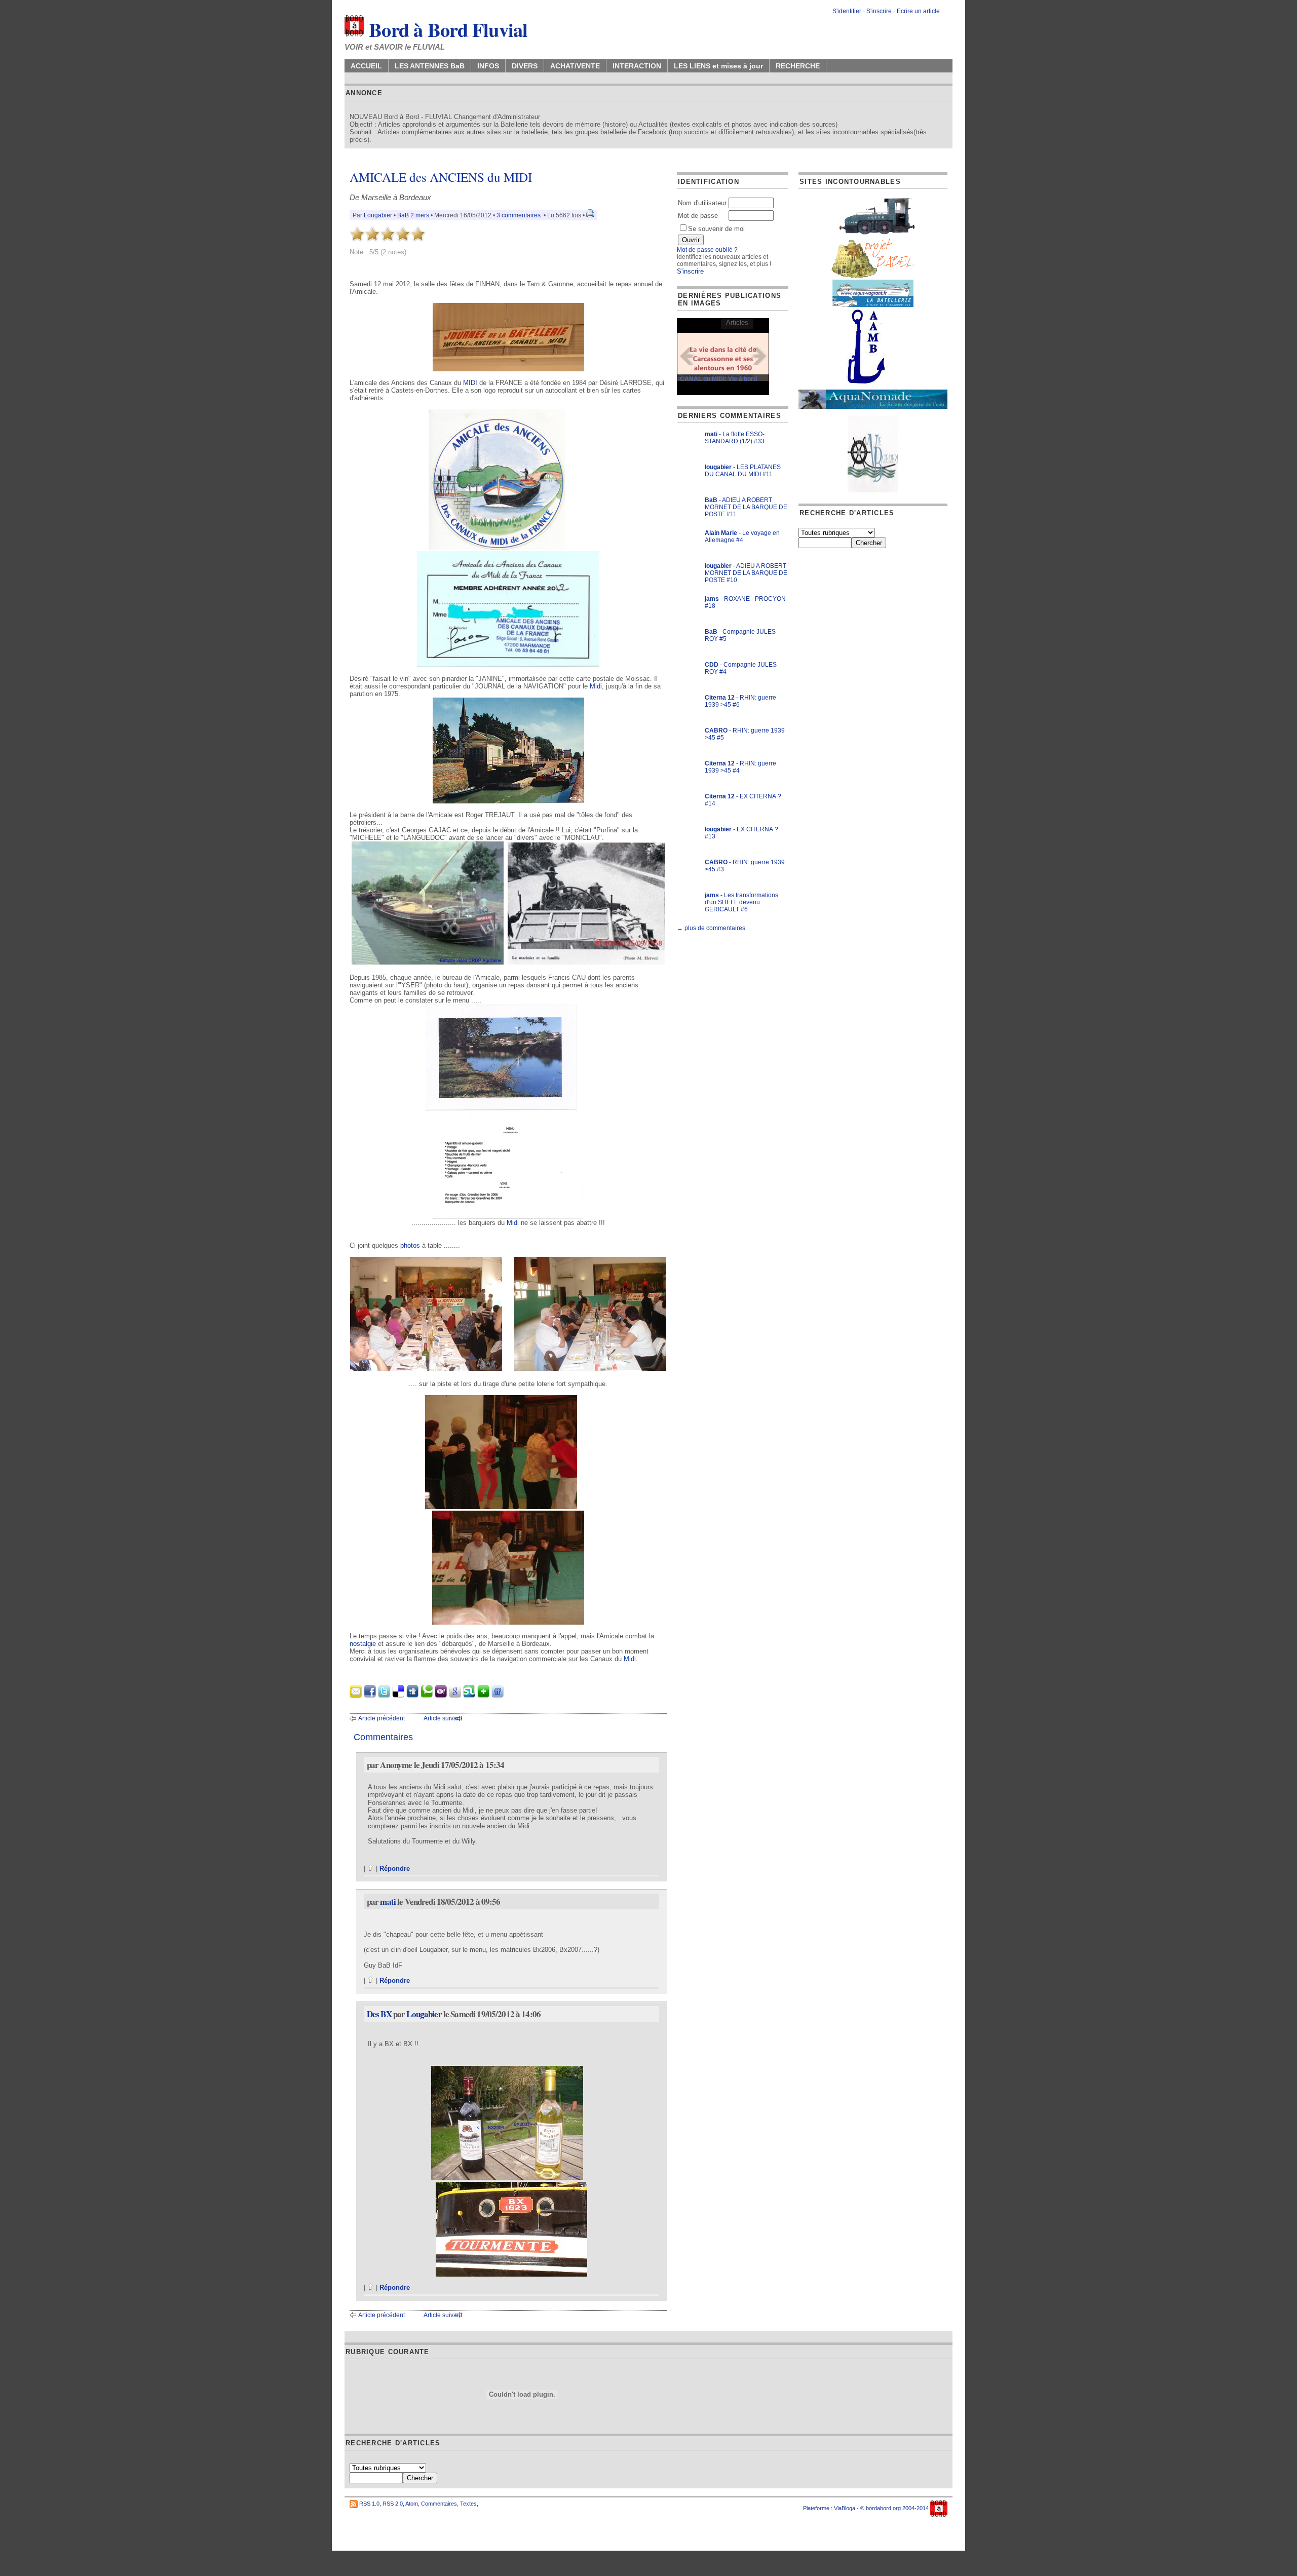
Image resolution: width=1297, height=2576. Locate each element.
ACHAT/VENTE (575, 66)
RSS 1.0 (369, 2504)
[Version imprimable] (590, 215)
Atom (412, 2504)
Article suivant (443, 1718)
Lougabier (378, 215)
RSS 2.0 (393, 2504)
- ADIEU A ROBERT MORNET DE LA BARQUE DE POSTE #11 (746, 507)
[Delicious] (398, 1695)
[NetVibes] (483, 1695)
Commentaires (439, 2504)
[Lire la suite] (723, 356)
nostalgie (363, 1644)
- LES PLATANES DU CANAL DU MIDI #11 (743, 471)
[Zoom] (508, 369)
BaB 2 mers (413, 215)
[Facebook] (370, 1695)
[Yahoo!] (441, 1695)
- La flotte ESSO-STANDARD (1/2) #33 (735, 438)
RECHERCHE (798, 66)
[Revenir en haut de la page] (371, 1869)
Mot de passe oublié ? (707, 250)
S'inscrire (879, 11)
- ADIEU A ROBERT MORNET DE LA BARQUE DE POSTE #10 (746, 573)
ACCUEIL (366, 66)
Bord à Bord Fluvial (446, 29)
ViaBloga (845, 2508)
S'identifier (847, 11)
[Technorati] (427, 1695)
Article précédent (382, 1718)
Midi (596, 686)
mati (388, 1901)
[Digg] (412, 1695)
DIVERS (525, 66)
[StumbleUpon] (469, 1695)
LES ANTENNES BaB (430, 66)
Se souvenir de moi (716, 229)
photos (410, 1245)
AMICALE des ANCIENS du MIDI (441, 177)
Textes (468, 2504)
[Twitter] (384, 1695)
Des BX (379, 2014)
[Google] (455, 1695)
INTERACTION (637, 66)
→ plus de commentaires (711, 928)
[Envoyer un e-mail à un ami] (356, 1695)
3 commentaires (519, 215)
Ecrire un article (918, 11)
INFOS (488, 66)
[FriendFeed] (498, 1695)
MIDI (470, 383)
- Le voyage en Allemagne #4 (742, 536)
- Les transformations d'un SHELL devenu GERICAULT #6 (741, 902)
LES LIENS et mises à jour (718, 66)
